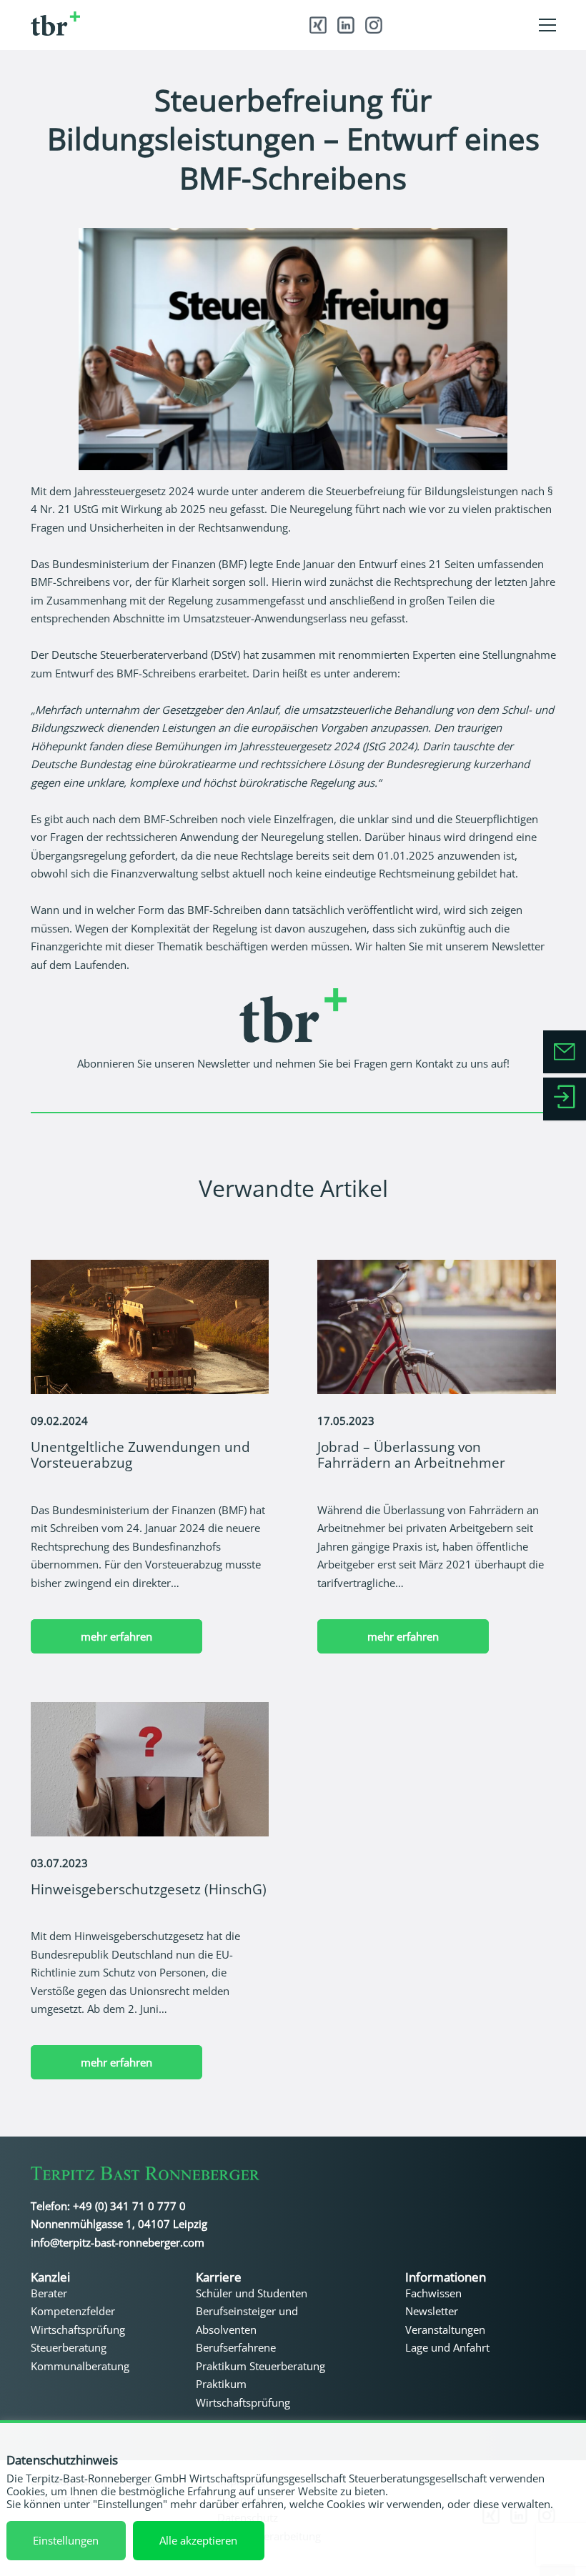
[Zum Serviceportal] (565, 1099)
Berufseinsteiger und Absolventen (247, 2320)
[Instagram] (374, 25)
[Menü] (547, 25)
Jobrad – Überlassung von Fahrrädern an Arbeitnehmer (411, 1454)
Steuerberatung (69, 2347)
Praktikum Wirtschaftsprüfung (243, 2393)
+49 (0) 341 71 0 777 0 (129, 2206)
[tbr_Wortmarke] (145, 2176)
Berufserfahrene (236, 2347)
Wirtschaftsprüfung (78, 2329)
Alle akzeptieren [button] (198, 2540)
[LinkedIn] (346, 25)
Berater (49, 2293)
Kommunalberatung (80, 2366)
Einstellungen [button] (66, 2540)
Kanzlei (50, 2277)
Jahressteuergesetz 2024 (134, 491)
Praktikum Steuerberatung (260, 2366)
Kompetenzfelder (73, 2311)
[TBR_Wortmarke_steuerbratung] (137, 24)
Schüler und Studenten (252, 2293)
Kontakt (434, 1063)
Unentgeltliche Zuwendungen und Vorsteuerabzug (140, 1454)
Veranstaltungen (445, 2329)
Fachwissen (433, 2293)
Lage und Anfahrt (447, 2347)
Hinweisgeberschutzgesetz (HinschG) (149, 1889)
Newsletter (224, 1063)
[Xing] (318, 25)
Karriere (219, 2277)
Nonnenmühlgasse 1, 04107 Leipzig (119, 2224)
